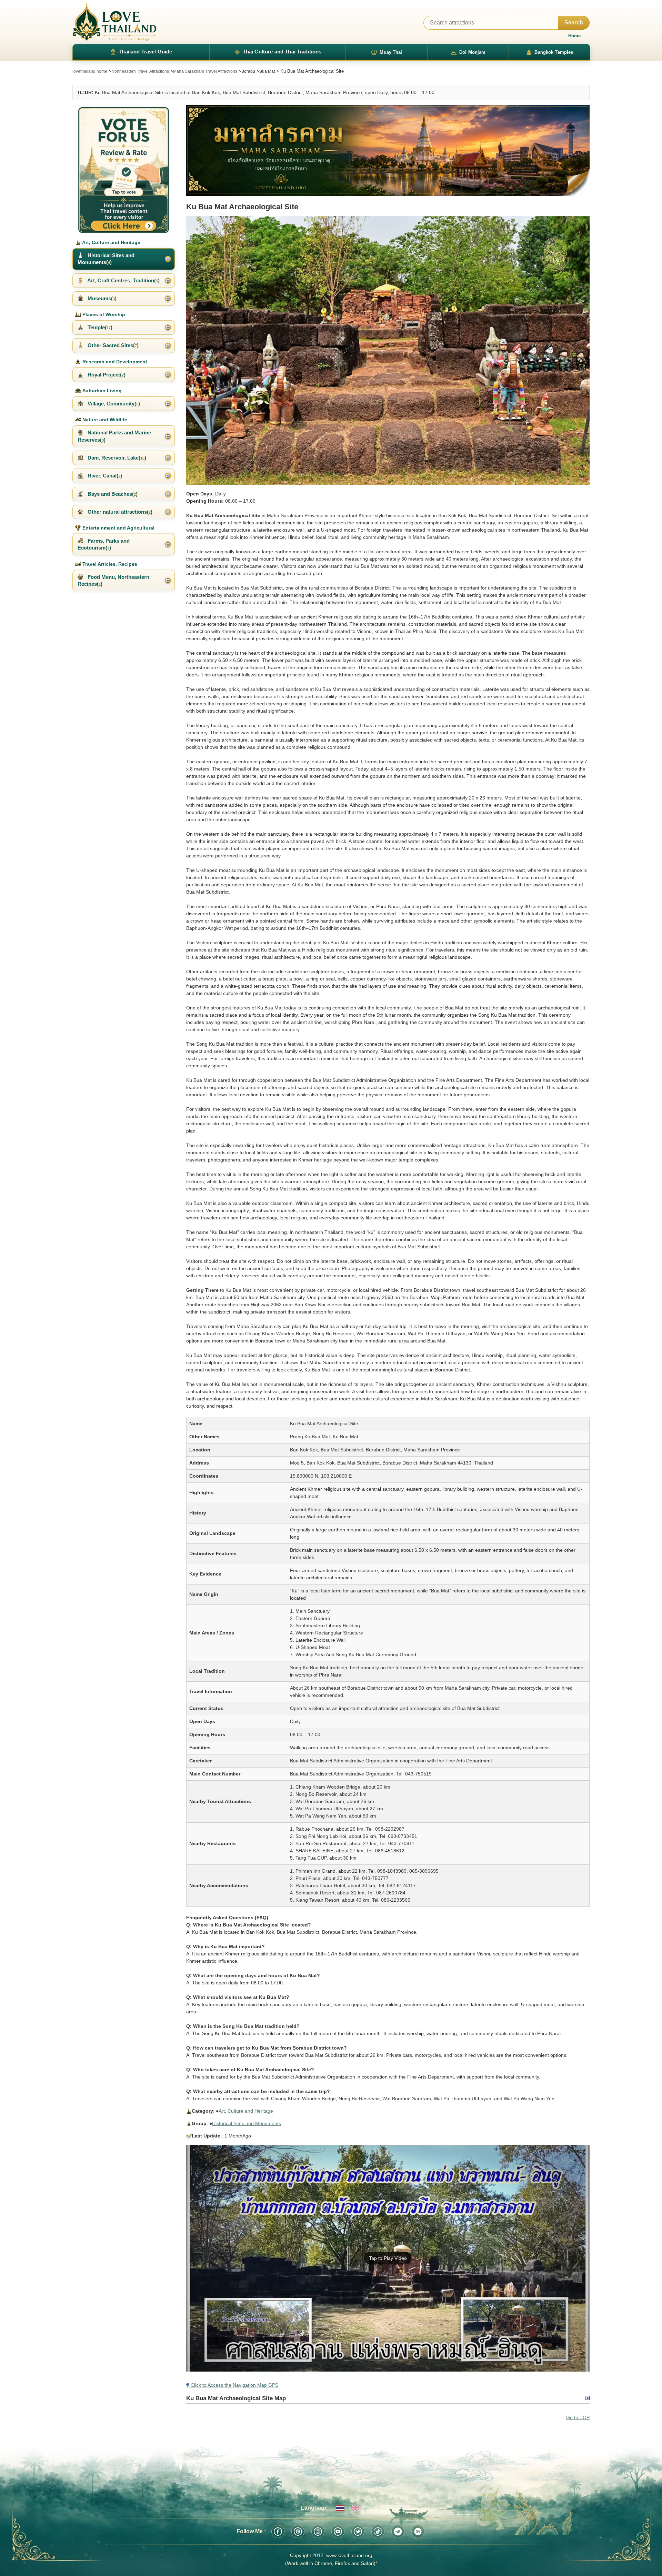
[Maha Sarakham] (388, 151)
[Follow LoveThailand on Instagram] (318, 2532)
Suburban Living (101, 391)
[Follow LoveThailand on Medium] (418, 2532)
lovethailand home (90, 71)
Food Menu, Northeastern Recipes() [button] (113, 580)
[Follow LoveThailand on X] (358, 2532)
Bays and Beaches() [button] (112, 494)
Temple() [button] (99, 327)
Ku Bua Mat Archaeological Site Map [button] (236, 2398)
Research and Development (114, 362)
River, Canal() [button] (104, 476)
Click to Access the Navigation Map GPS (234, 2385)
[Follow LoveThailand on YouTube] (338, 2532)
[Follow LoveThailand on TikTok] (378, 2532)
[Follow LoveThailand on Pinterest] (298, 2532)
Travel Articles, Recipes (109, 564)
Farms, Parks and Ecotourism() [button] (104, 544)
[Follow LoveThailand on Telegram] (398, 2532)
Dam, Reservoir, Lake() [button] (116, 458)
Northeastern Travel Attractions (140, 71)
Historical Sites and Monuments (247, 2123)
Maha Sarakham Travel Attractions (205, 71)
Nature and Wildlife (104, 420)
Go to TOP (578, 2417)
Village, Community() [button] (113, 404)
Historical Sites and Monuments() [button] (106, 259)
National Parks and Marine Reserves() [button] (114, 436)
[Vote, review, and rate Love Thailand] (124, 169)
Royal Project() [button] (106, 375)
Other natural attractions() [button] (119, 512)
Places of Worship (103, 314)
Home (574, 36)
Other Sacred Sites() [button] (112, 345)
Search (574, 23)
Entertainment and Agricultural (118, 528)
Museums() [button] (101, 298)
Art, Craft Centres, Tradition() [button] (123, 280)
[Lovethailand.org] (114, 22)
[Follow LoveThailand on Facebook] (278, 2532)
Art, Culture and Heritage (246, 2111)
